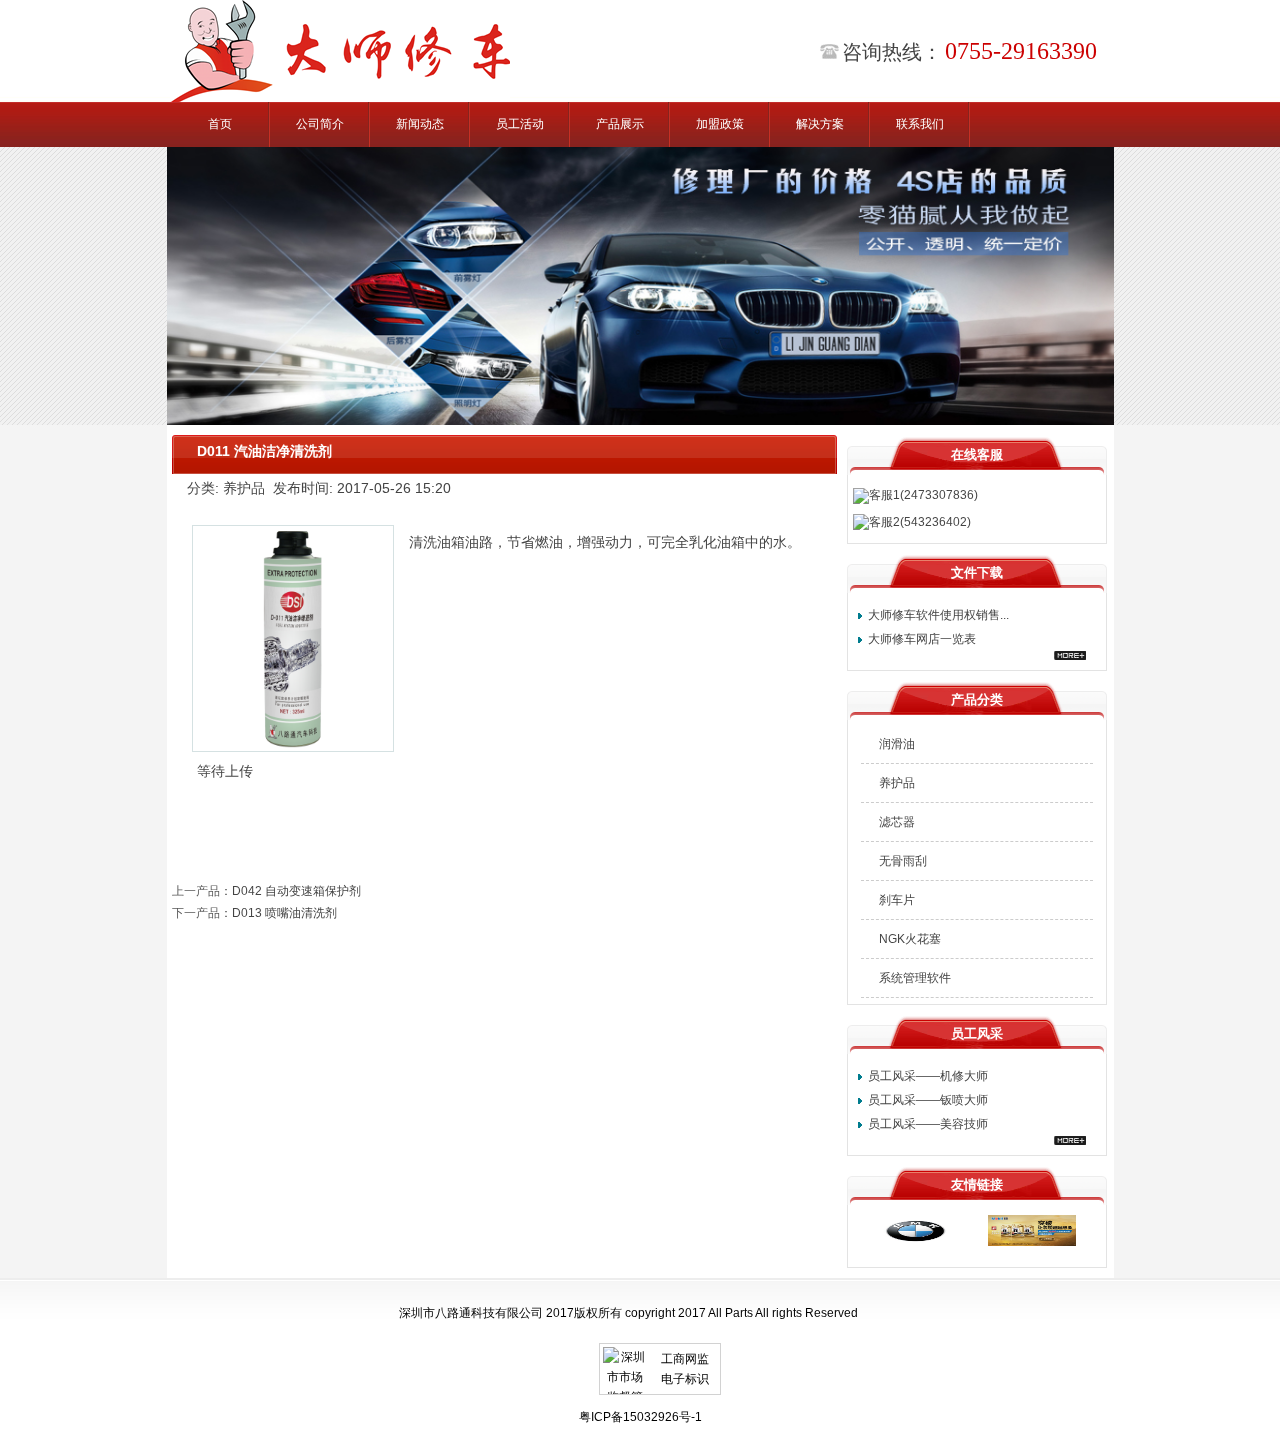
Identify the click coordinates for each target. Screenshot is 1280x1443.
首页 (220, 124)
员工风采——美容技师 (928, 1124)
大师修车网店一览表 (922, 639)
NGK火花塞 (910, 939)
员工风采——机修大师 (928, 1076)
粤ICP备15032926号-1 (640, 1417)
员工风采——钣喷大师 (928, 1100)
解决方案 (820, 124)
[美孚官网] (1032, 1242)
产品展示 (620, 124)
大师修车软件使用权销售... (938, 615)
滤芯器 (897, 822)
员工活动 (520, 124)
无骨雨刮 (903, 861)
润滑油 (897, 744)
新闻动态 (420, 124)
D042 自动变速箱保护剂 (296, 891)
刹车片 (897, 900)
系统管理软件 (915, 978)
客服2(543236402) (920, 522)
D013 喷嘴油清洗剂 (284, 913)
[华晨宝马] (912, 1242)
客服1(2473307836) (923, 495)
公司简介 (320, 124)
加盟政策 (720, 124)
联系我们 (920, 124)
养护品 (897, 783)
